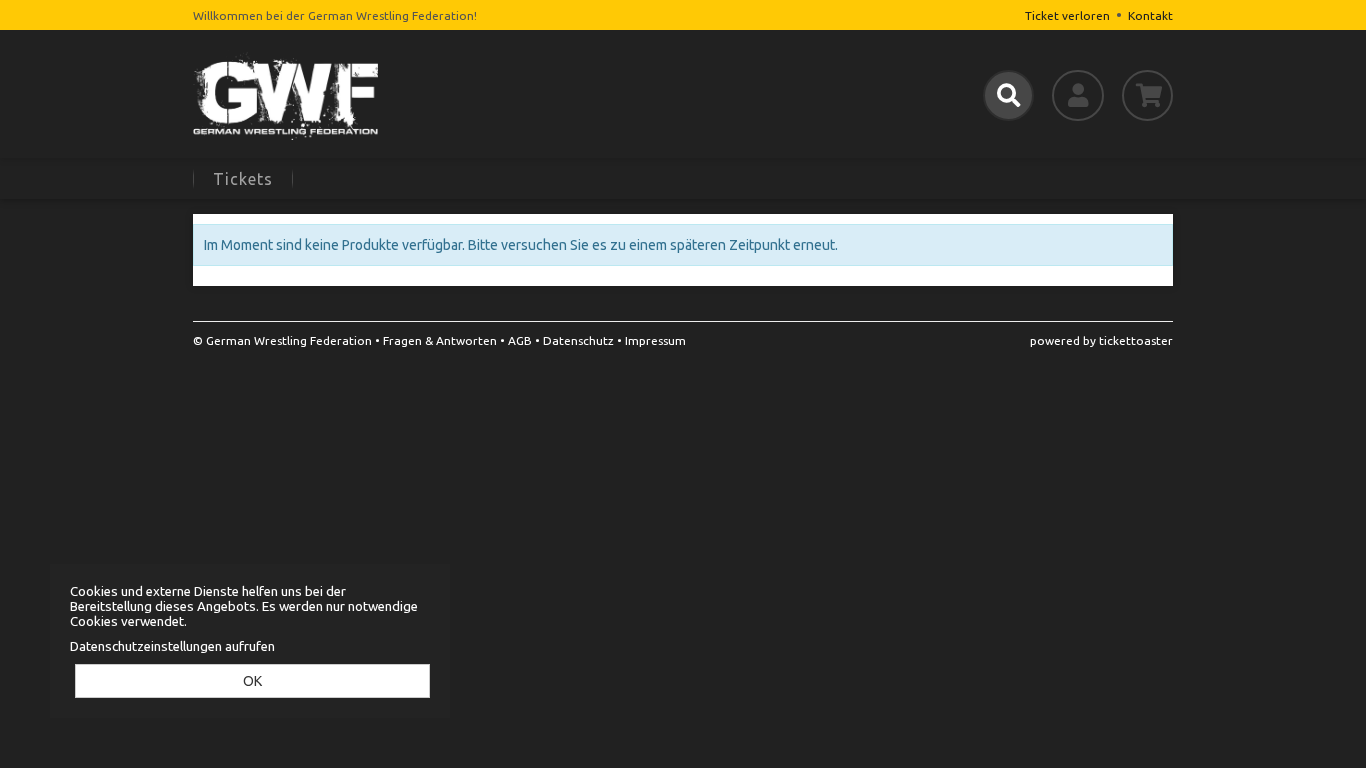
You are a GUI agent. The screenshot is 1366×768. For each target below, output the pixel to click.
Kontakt (1150, 15)
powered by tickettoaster (1101, 340)
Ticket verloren (1067, 15)
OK (252, 681)
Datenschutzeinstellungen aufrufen (172, 646)
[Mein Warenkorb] (1147, 95)
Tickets (243, 179)
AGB (520, 340)
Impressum (655, 340)
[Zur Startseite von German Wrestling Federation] (349, 95)
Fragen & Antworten (440, 340)
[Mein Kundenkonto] (1077, 95)
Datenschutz (578, 340)
